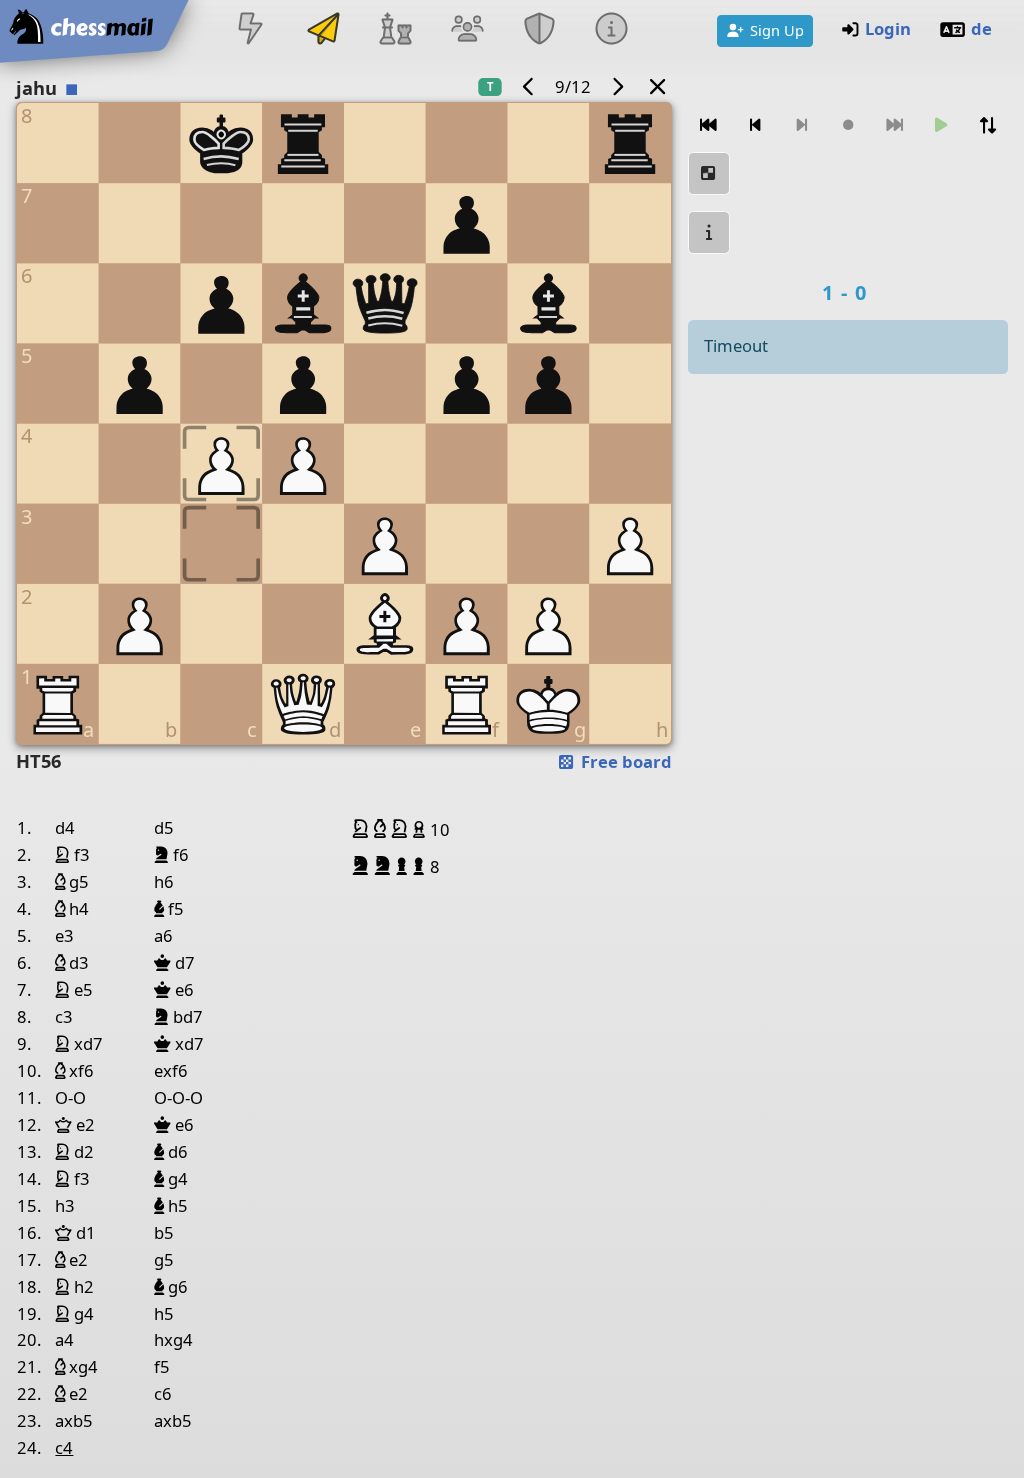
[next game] (617, 86)
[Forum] (467, 30)
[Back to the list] (658, 86)
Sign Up (777, 30)
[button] (363, 829)
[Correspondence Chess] (323, 30)
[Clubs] (540, 30)
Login (888, 28)
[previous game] (529, 86)
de (981, 28)
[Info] (612, 30)
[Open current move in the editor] (709, 173)
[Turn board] (987, 125)
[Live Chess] (251, 30)
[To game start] (709, 125)
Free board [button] (624, 761)
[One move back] (755, 125)
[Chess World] (395, 30)
